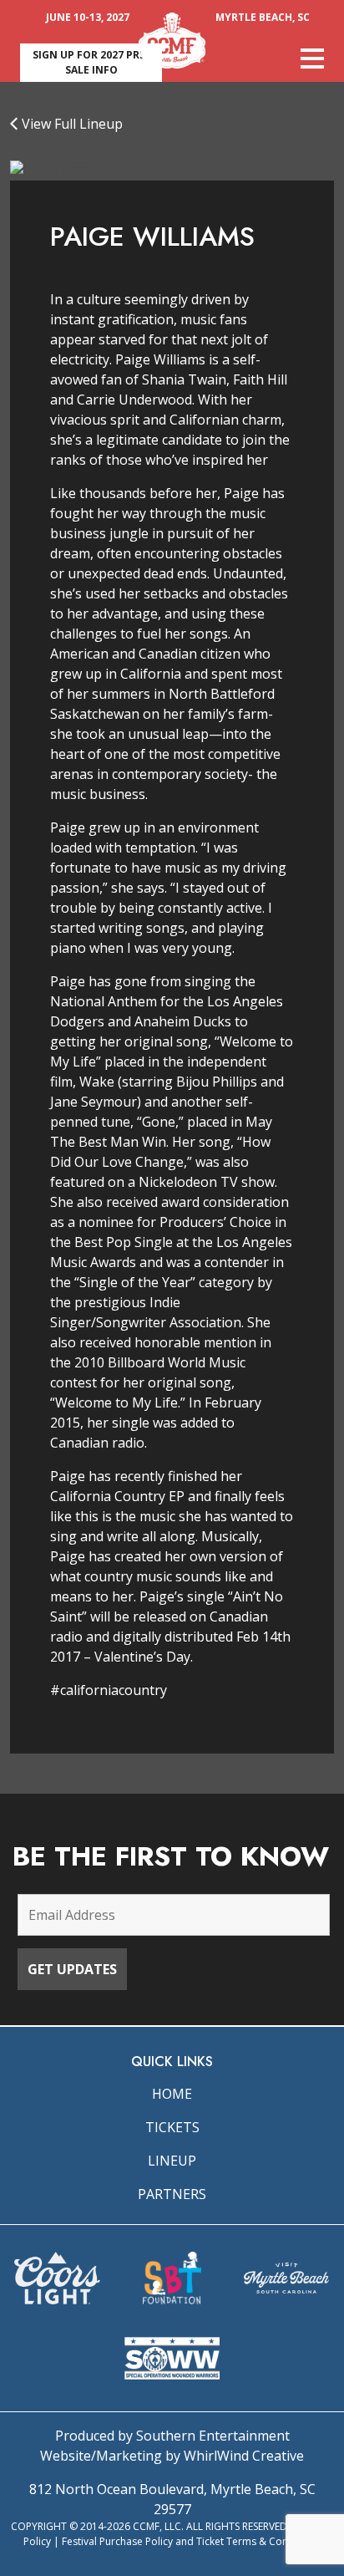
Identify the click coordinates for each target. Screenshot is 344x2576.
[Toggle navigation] (312, 59)
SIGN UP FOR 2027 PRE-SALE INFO (91, 62)
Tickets (172, 2127)
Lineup (172, 2161)
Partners (172, 2194)
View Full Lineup (71, 124)
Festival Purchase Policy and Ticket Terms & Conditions (191, 2541)
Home (172, 2094)
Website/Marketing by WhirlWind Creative (172, 2456)
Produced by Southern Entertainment (172, 2436)
